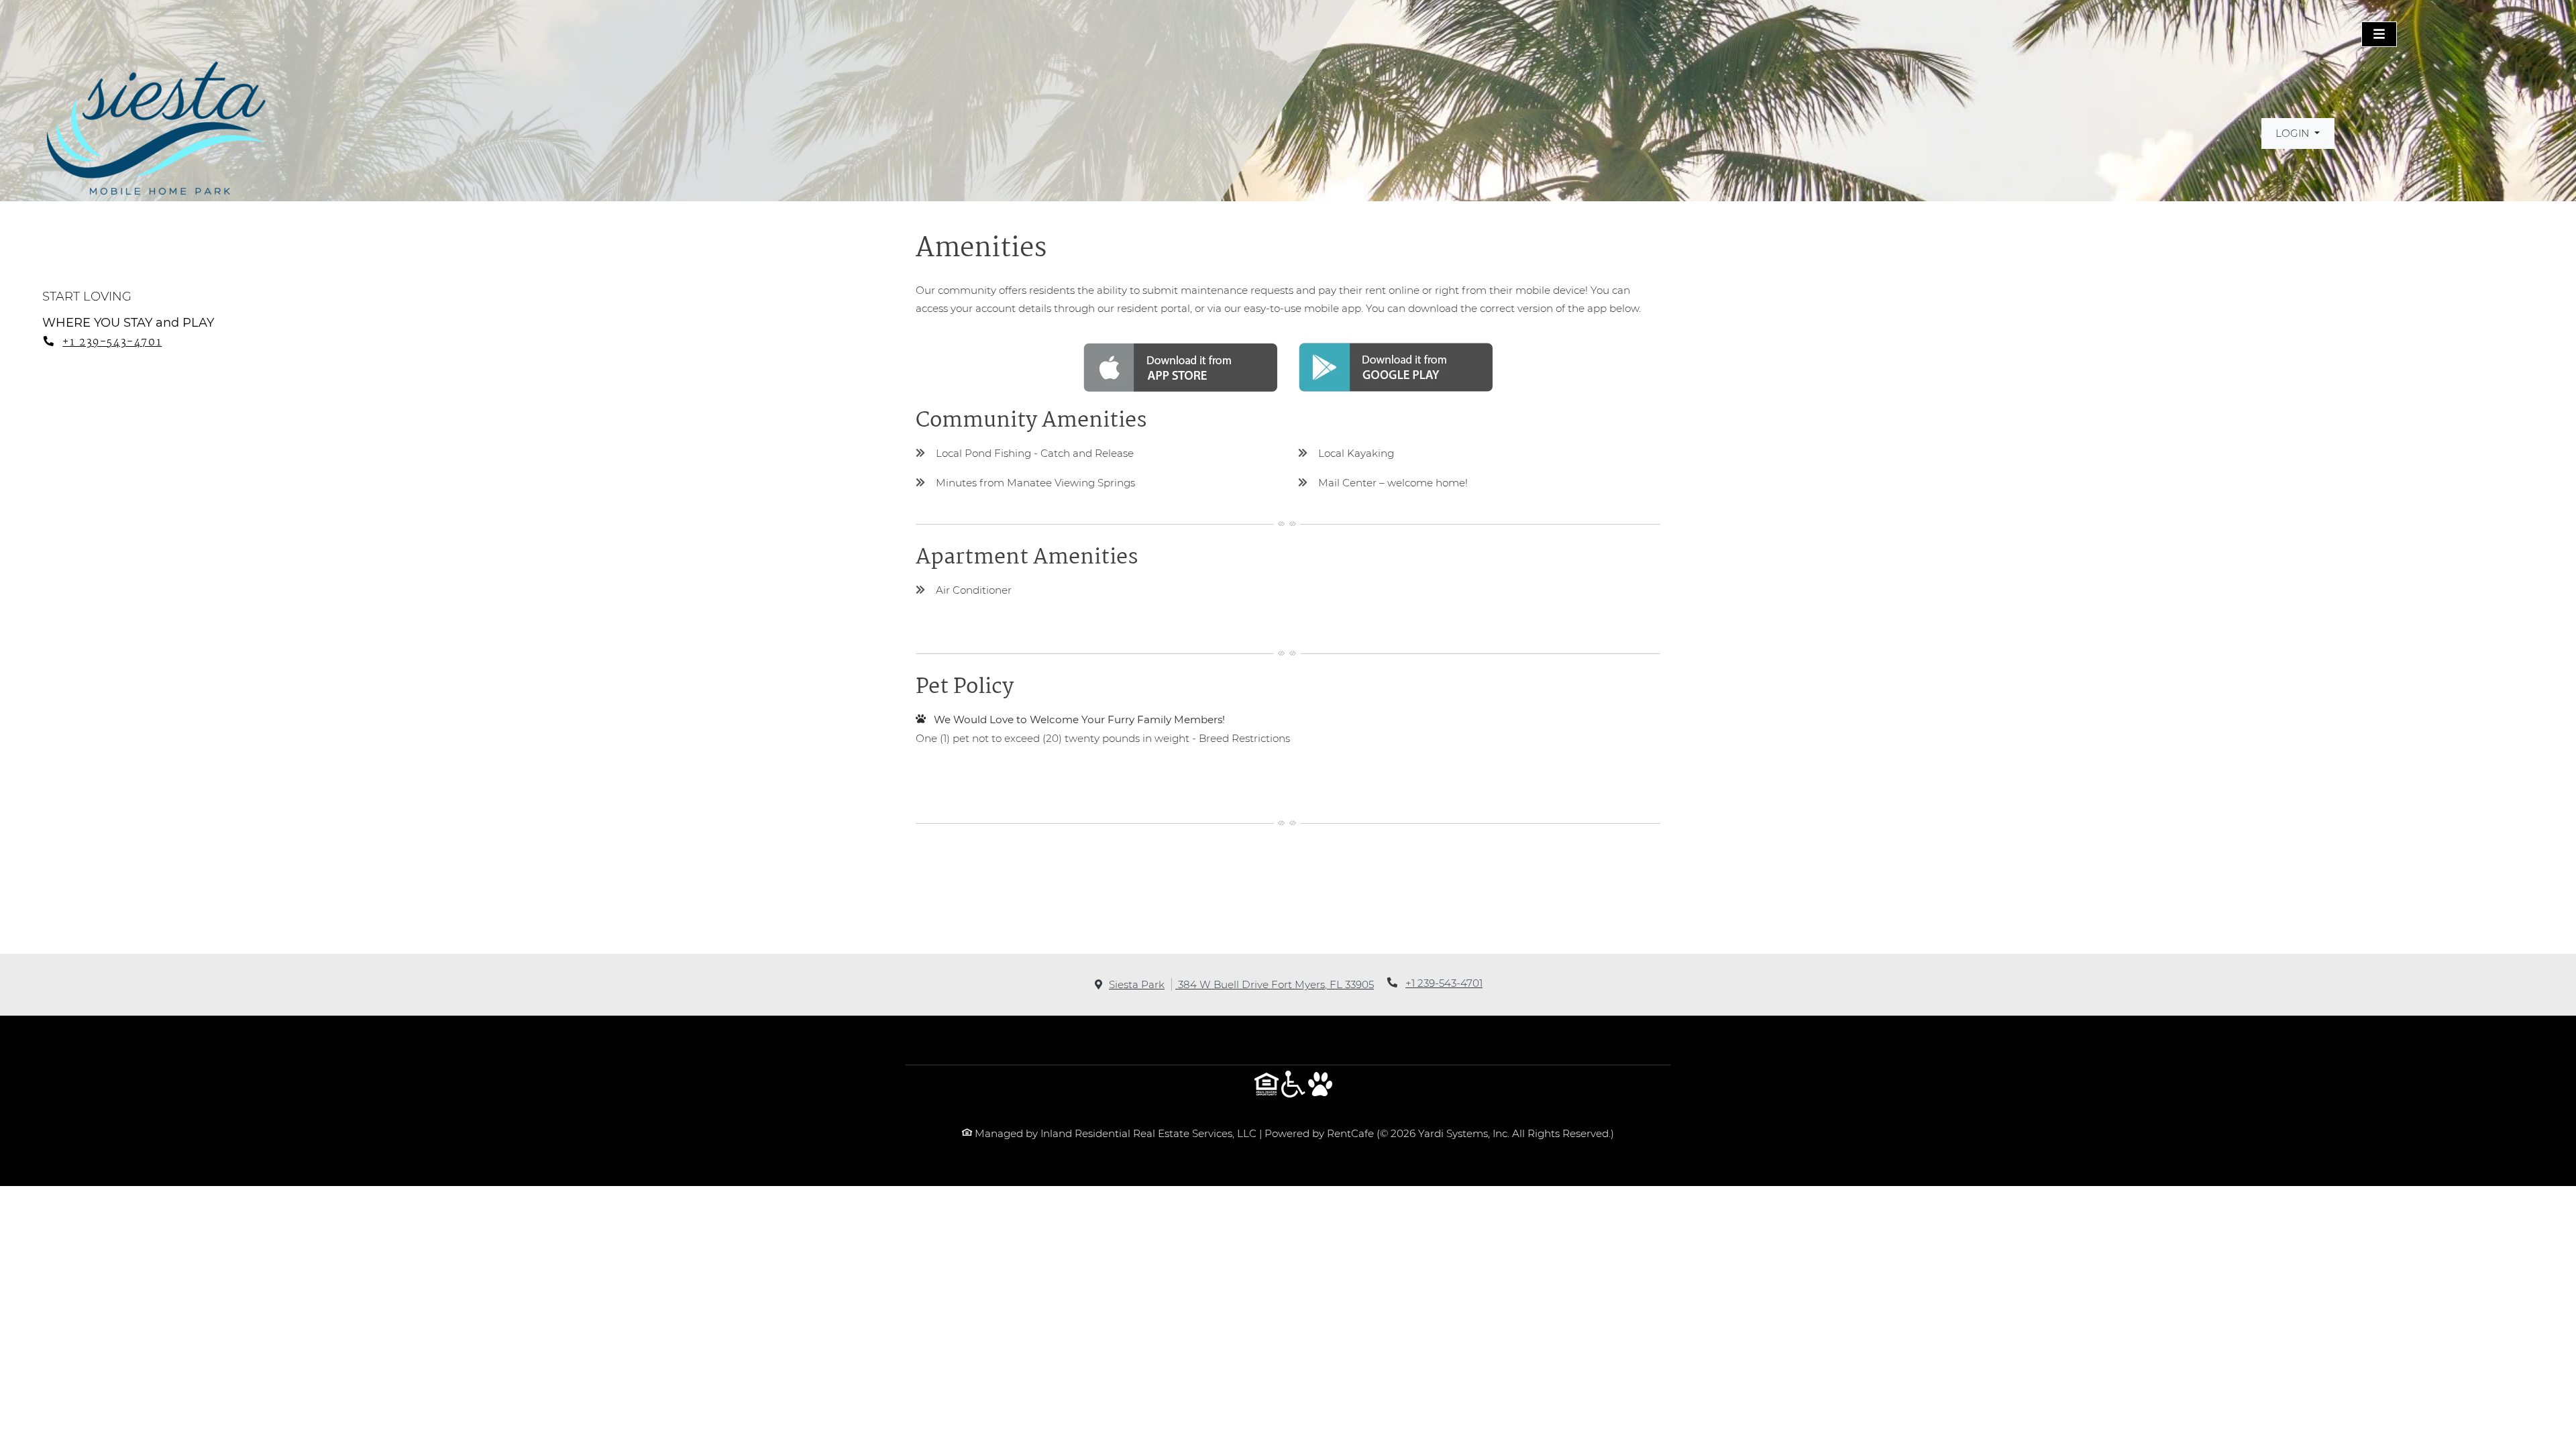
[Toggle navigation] (2379, 34)
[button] (2298, 133)
